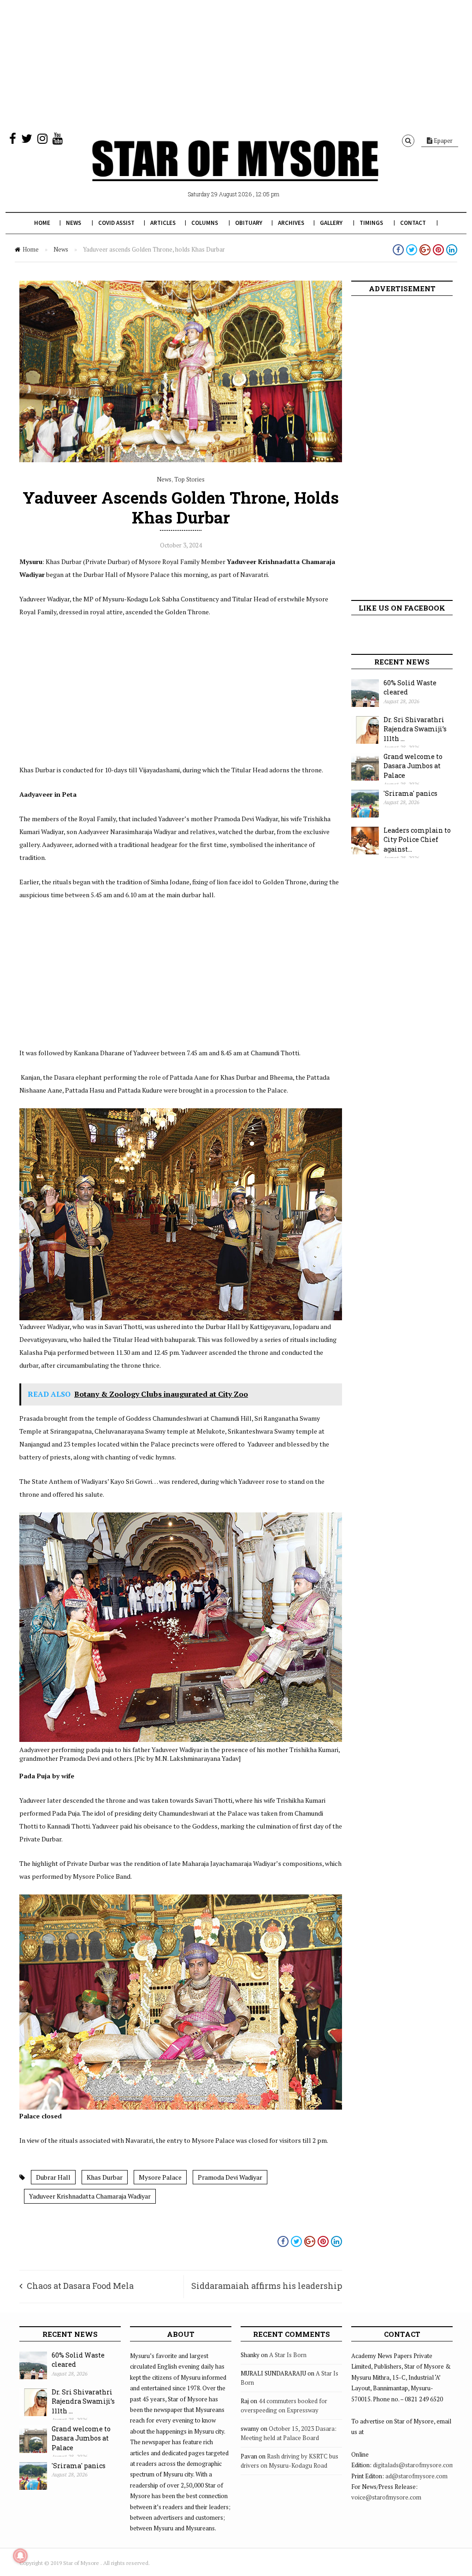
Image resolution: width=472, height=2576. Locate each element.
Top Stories (189, 479)
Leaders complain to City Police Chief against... (417, 840)
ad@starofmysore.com (416, 2476)
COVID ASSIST (116, 223)
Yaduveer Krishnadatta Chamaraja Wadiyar (90, 2196)
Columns (205, 223)
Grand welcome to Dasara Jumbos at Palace (413, 766)
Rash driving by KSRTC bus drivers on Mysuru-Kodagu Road (289, 2461)
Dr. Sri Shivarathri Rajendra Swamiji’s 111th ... (415, 729)
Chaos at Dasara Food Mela (80, 2286)
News (74, 223)
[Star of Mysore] (235, 171)
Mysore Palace (160, 2177)
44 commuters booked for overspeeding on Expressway (284, 2405)
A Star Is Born (288, 2355)
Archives (291, 223)
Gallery (331, 223)
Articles (163, 223)
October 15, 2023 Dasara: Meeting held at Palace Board (289, 2433)
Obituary (249, 223)
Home (42, 223)
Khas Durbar (105, 2177)
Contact (413, 223)
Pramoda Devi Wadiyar (230, 2177)
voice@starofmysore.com (386, 2497)
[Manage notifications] (20, 2556)
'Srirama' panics (410, 793)
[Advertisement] (236, 65)
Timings (371, 223)
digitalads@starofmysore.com (414, 2465)
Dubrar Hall (53, 2177)
